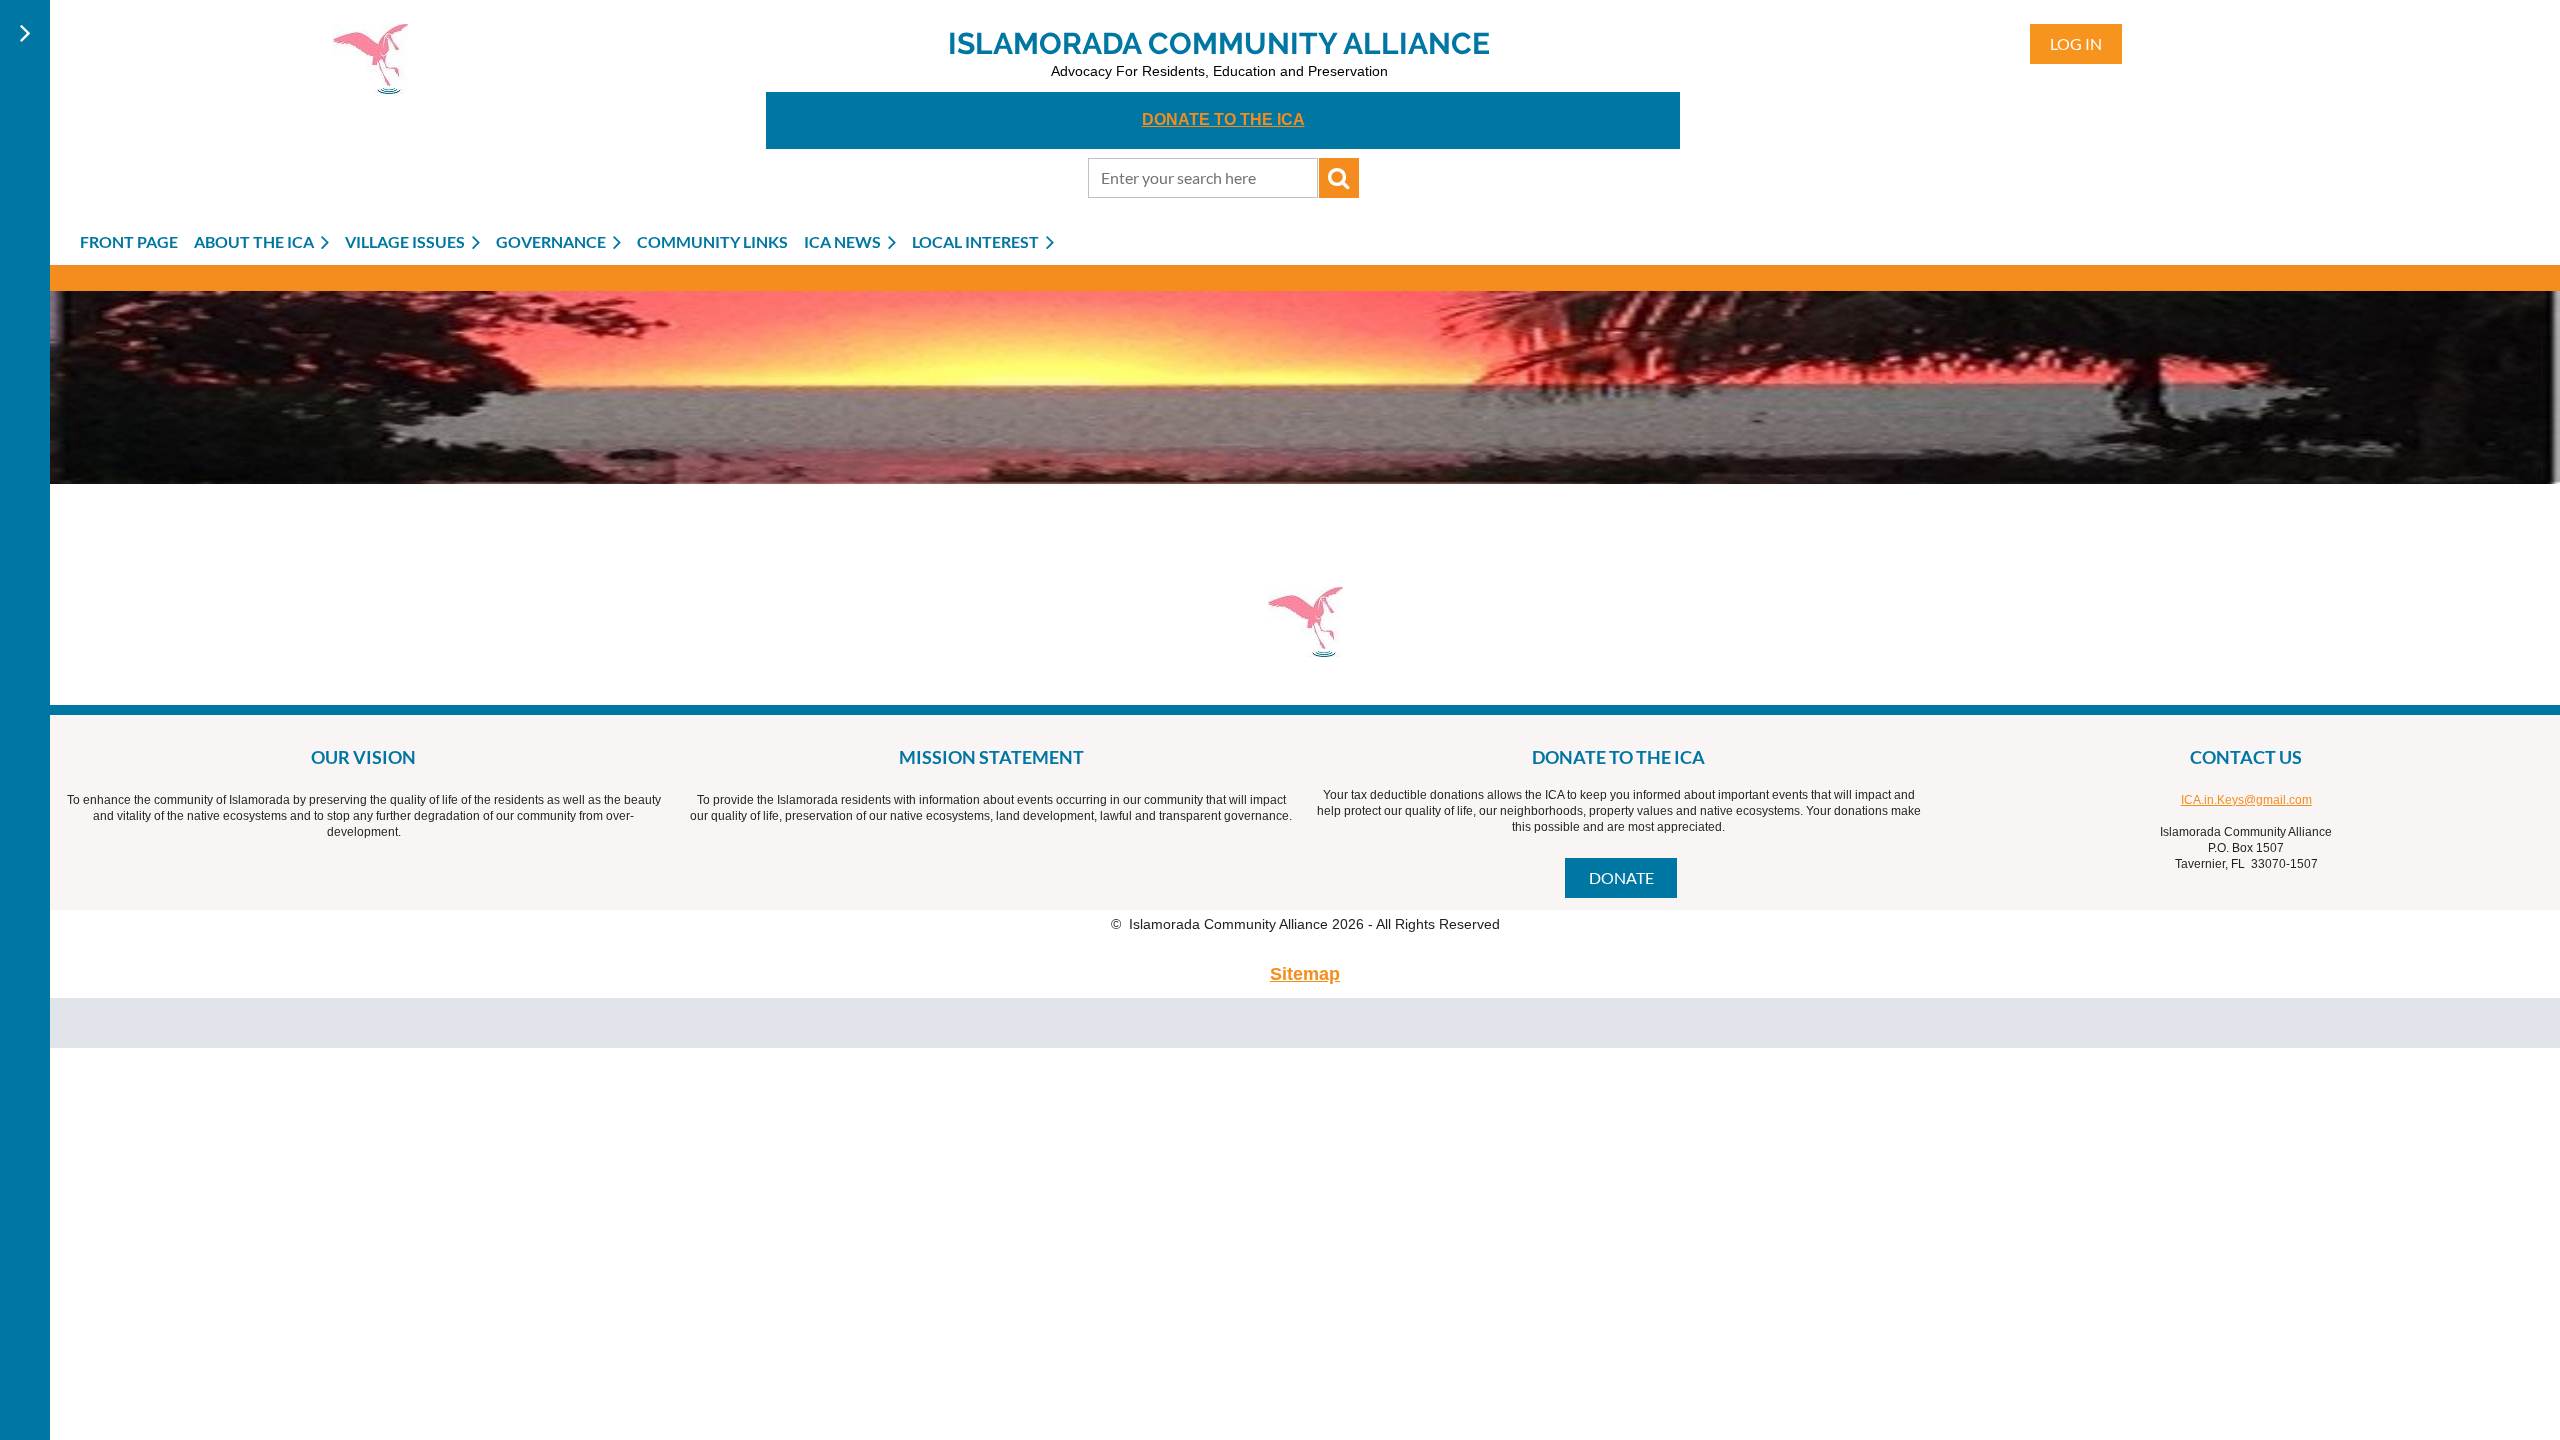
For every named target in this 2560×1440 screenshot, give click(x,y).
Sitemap (1305, 974)
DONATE (1621, 877)
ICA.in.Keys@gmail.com (2246, 800)
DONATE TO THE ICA (1223, 119)
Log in (2076, 43)
